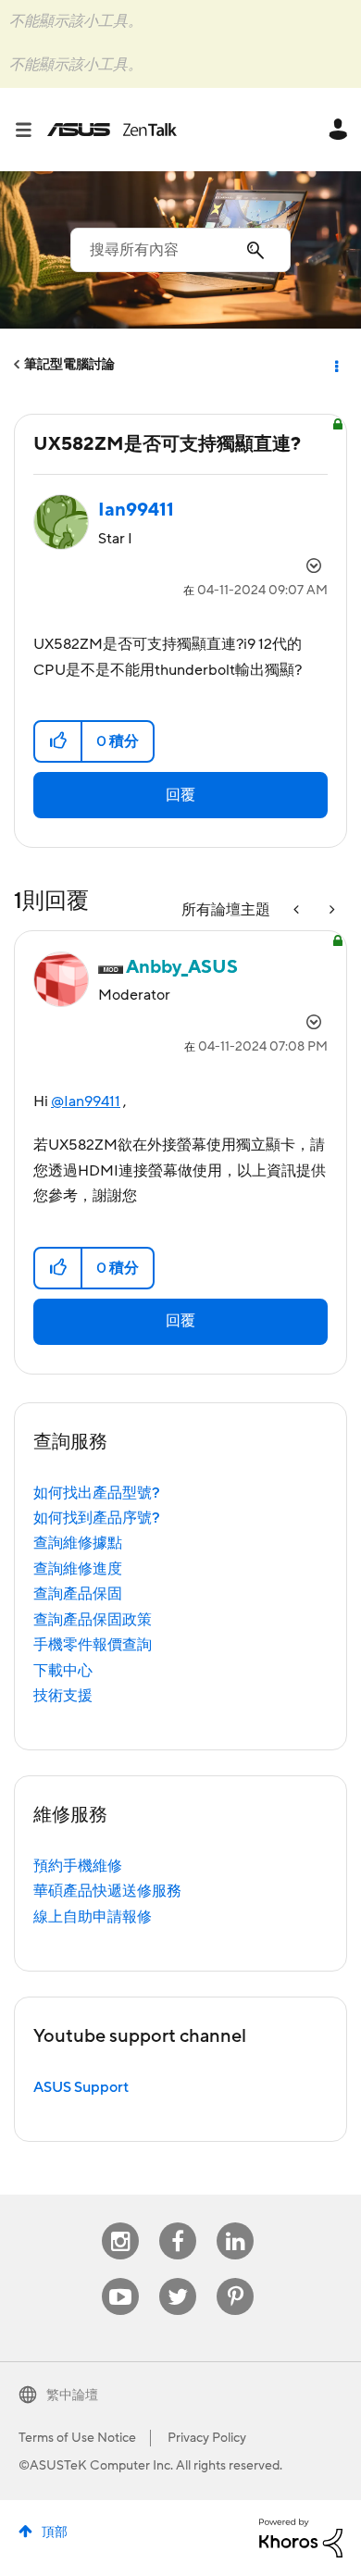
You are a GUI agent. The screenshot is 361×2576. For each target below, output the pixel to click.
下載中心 (63, 1671)
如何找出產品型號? (97, 1493)
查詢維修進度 (78, 1569)
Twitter (178, 2278)
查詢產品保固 (78, 1594)
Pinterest (235, 2278)
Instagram (121, 2223)
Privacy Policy (207, 2438)
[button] (59, 741)
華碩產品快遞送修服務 (107, 1891)
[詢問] (330, 910)
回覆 (180, 795)
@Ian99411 (86, 1101)
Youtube (120, 2278)
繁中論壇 (72, 2396)
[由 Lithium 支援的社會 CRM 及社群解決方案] (301, 2537)
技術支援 (63, 1696)
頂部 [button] (55, 2532)
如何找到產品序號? (97, 1518)
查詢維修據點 (78, 1543)
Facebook (178, 2223)
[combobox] (180, 250)
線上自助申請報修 (93, 1917)
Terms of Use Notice (77, 2438)
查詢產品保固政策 (93, 1620)
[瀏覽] (31, 130)
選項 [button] (335, 365)
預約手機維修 (78, 1866)
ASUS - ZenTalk (112, 130)
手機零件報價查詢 (93, 1645)
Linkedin (235, 2223)
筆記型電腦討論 (69, 365)
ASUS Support (81, 2087)
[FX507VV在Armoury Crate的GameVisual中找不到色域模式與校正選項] (298, 910)
